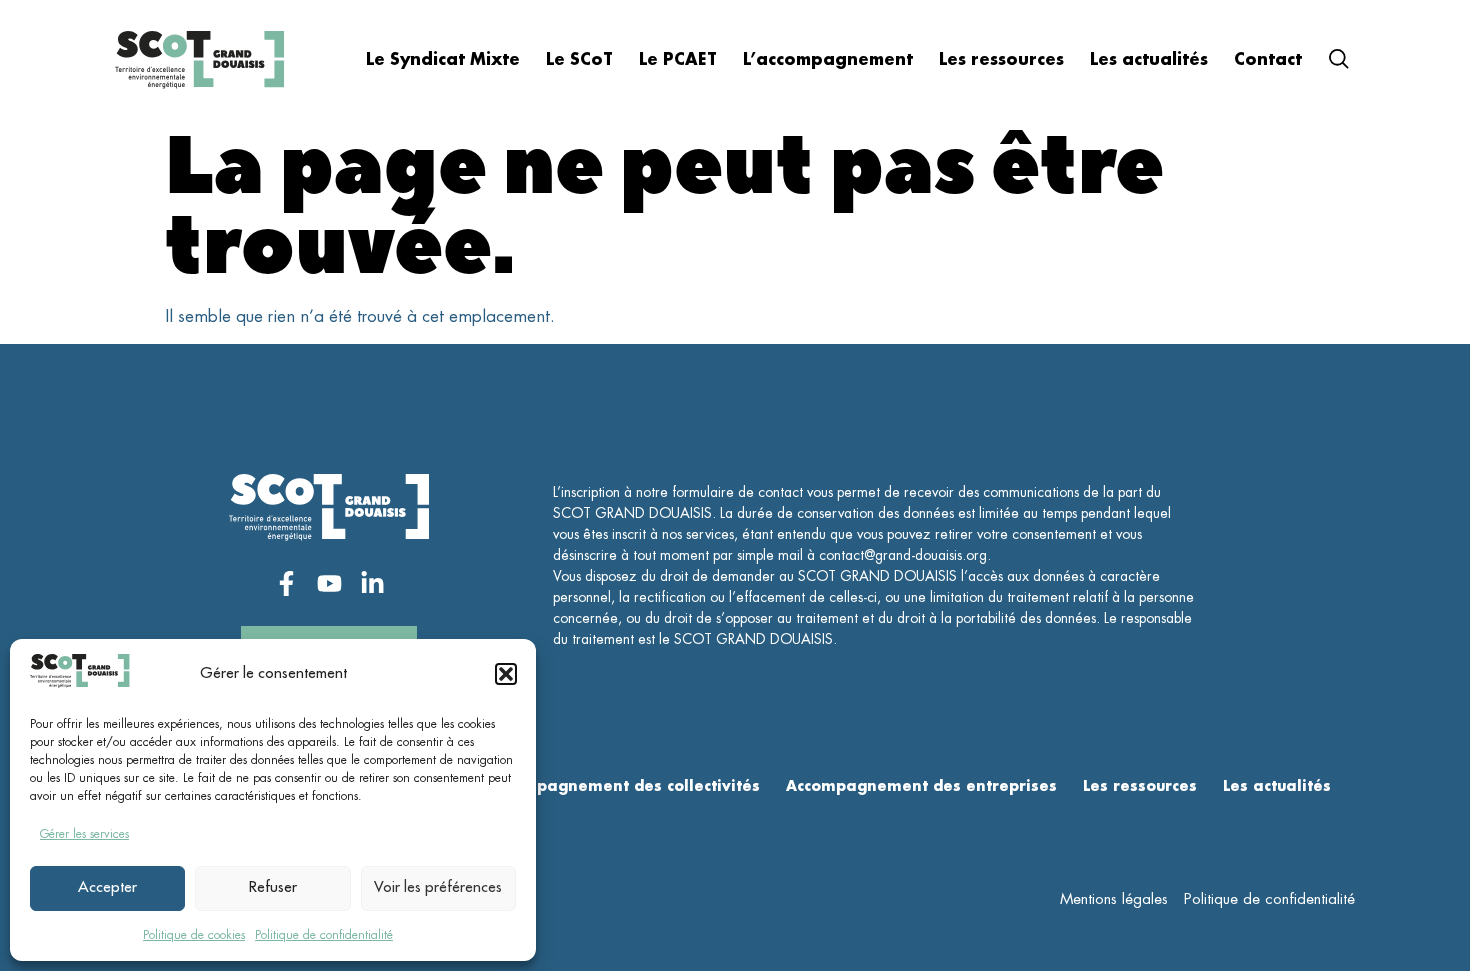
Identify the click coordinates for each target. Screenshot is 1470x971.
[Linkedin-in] (372, 583)
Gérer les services (84, 834)
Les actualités (1149, 60)
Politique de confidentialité (324, 935)
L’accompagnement (828, 60)
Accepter (107, 887)
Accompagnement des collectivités (623, 786)
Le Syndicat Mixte (443, 60)
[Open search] (1339, 62)
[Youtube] (329, 583)
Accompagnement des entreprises (921, 786)
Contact (1268, 60)
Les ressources (1001, 60)
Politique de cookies (194, 935)
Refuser (273, 887)
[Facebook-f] (286, 583)
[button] (506, 674)
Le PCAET (678, 60)
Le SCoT (579, 60)
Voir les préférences (438, 887)
